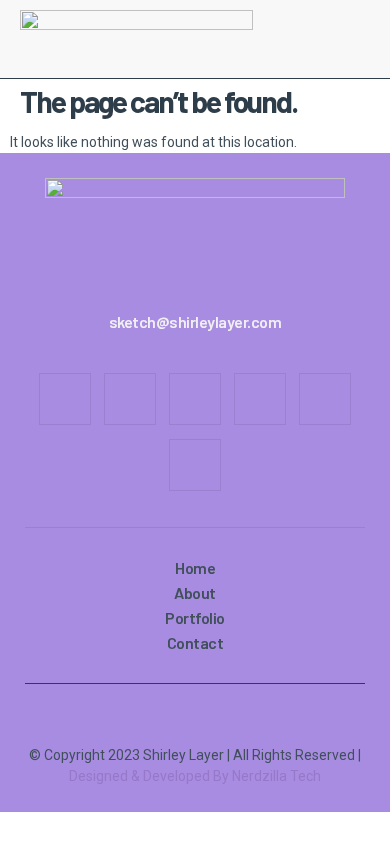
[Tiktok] (195, 465)
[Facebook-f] (65, 399)
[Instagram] (130, 399)
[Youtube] (260, 399)
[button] (362, 39)
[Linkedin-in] (325, 399)
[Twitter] (195, 399)
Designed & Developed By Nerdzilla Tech (195, 776)
